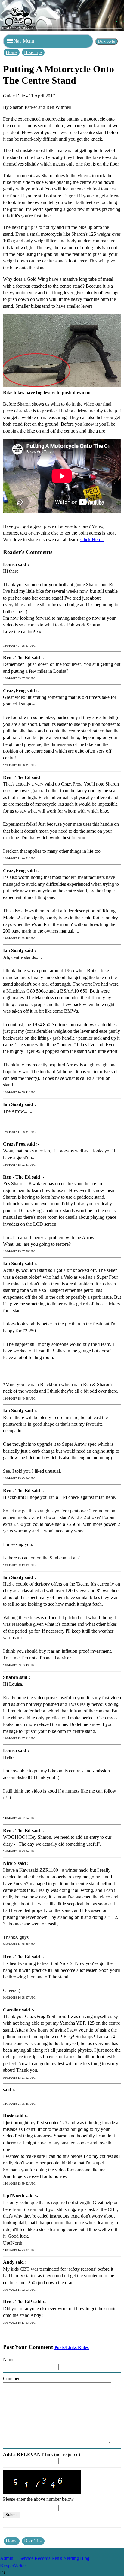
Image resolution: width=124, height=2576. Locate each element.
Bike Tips (33, 52)
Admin (7, 2558)
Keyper (7, 2566)
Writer (20, 2566)
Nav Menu (24, 41)
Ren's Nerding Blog (70, 2558)
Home (12, 52)
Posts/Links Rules (72, 2347)
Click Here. (92, 539)
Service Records (35, 2558)
